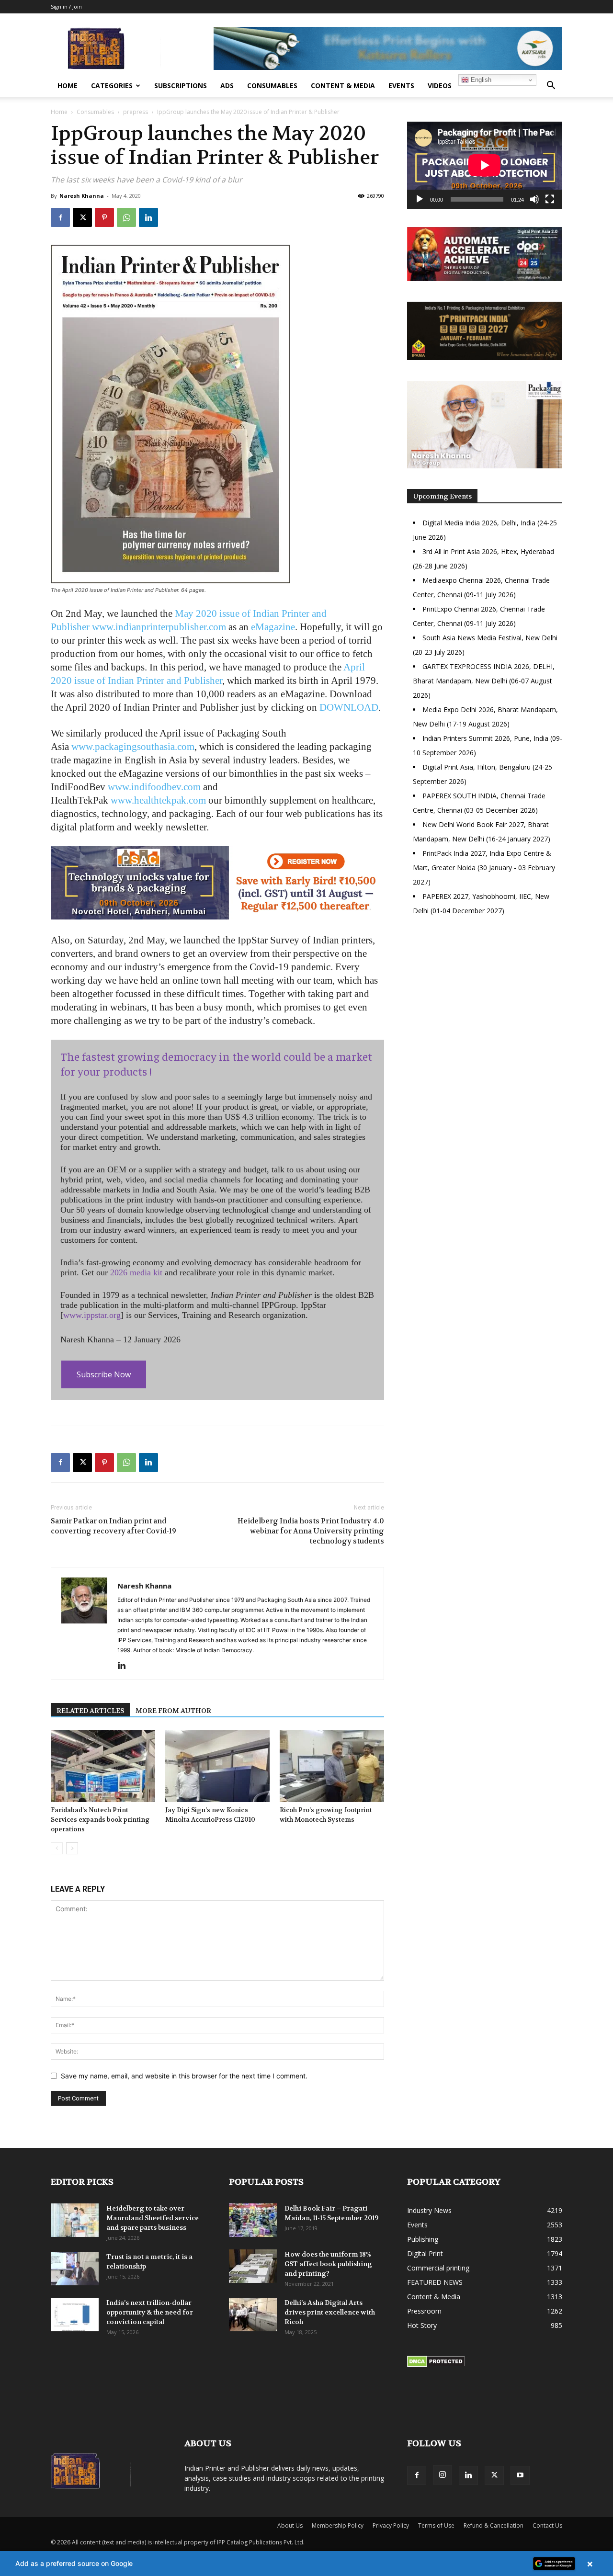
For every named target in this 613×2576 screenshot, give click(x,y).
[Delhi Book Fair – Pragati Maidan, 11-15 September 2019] (253, 2220)
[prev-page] (57, 1848)
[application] (485, 165)
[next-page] (72, 1848)
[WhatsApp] (126, 217)
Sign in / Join (66, 6)
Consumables (272, 85)
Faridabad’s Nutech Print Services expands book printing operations (100, 1820)
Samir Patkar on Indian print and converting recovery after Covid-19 (114, 1526)
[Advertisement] (485, 1006)
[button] (551, 86)
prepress (136, 112)
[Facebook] (60, 217)
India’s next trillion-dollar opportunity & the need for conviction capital (150, 2312)
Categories (112, 85)
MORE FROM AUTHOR (173, 1711)
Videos (440, 85)
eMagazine (273, 627)
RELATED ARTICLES (90, 1711)
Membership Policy (338, 2525)
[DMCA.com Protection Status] (436, 2365)
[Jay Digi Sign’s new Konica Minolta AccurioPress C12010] (217, 1766)
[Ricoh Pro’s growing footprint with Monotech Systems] (332, 1766)
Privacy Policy (391, 2525)
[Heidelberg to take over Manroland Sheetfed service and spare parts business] (75, 2220)
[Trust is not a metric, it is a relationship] (75, 2269)
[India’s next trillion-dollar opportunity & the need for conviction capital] (75, 2315)
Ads (227, 85)
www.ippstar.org (92, 1315)
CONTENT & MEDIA (343, 85)
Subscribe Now (104, 1374)
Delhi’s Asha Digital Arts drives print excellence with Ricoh (330, 2312)
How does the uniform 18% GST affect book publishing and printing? (328, 2264)
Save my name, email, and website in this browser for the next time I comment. (184, 2076)
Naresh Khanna (82, 196)
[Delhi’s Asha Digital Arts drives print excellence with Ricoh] (253, 2315)
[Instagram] (443, 2475)
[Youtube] (520, 2475)
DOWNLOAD (349, 707)
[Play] (420, 199)
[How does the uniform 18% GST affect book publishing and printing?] (253, 2266)
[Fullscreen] (550, 199)
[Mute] (534, 199)
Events (401, 85)
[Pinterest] (104, 217)
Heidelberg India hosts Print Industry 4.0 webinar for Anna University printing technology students (311, 1531)
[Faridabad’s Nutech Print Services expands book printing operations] (103, 1766)
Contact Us (547, 2525)
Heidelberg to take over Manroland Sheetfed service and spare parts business (153, 2218)
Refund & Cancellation (494, 2525)
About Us (290, 2525)
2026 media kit (136, 1272)
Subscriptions (181, 85)
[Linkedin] (148, 217)
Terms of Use (436, 2525)
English (480, 80)
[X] (82, 217)
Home (68, 85)
